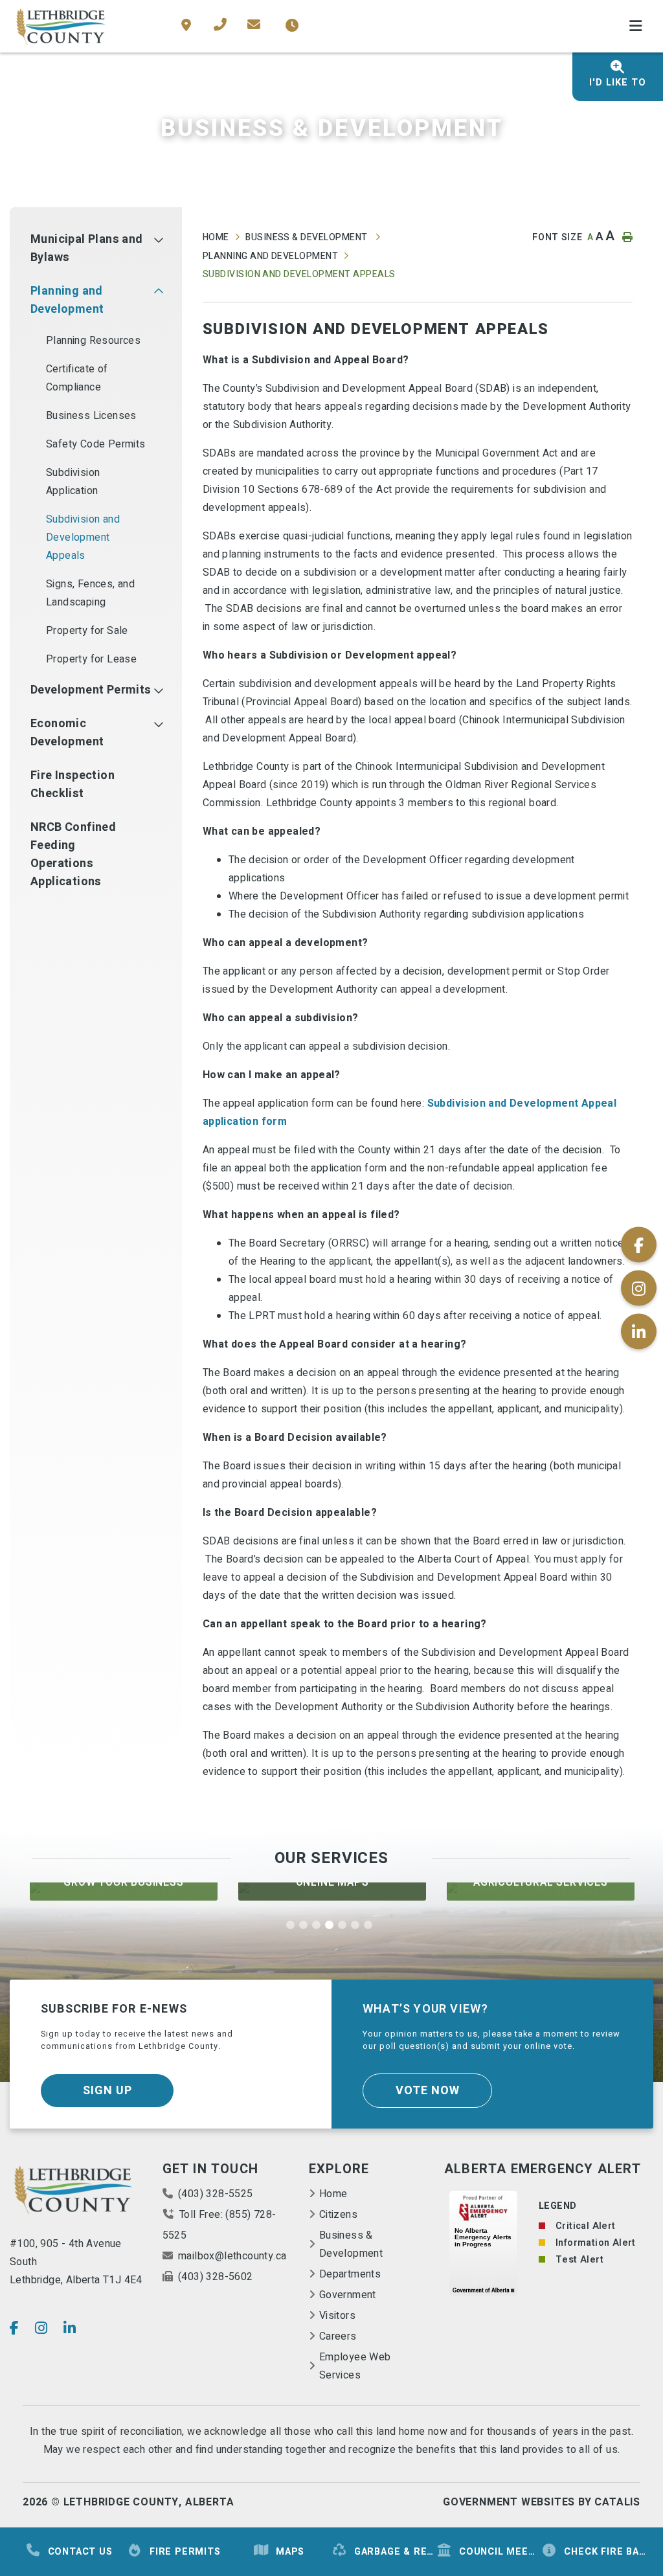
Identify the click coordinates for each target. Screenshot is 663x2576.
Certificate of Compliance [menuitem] (77, 378)
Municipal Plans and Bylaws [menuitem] (87, 248)
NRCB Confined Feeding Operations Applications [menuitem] (73, 854)
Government (348, 2295)
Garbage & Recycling (395, 2552)
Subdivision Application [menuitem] (73, 482)
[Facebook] (14, 2328)
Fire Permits (185, 2552)
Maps (290, 2552)
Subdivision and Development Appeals (299, 274)
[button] (158, 240)
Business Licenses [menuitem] (91, 416)
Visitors (337, 2316)
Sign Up (107, 2091)
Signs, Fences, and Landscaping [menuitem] (90, 593)
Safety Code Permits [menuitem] (96, 444)
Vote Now (428, 2091)
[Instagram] (41, 2328)
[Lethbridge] (74, 2192)
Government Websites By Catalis (542, 2502)
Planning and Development (271, 256)
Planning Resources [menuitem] (93, 341)
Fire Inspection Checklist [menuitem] (73, 785)
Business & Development (308, 237)
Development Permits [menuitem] (91, 690)
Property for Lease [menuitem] (91, 659)
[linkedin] (70, 2328)
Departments (350, 2274)
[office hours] (290, 26)
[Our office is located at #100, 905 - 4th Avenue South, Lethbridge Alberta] (189, 26)
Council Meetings (500, 2552)
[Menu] (636, 27)
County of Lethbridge (62, 27)
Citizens (338, 2215)
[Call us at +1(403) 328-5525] (220, 25)
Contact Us (80, 2552)
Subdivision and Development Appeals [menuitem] (83, 537)
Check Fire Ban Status (605, 2552)
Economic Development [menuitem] (67, 733)
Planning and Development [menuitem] (67, 300)
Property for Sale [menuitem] (87, 631)
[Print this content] (625, 237)
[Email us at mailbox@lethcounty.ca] (243, 25)
